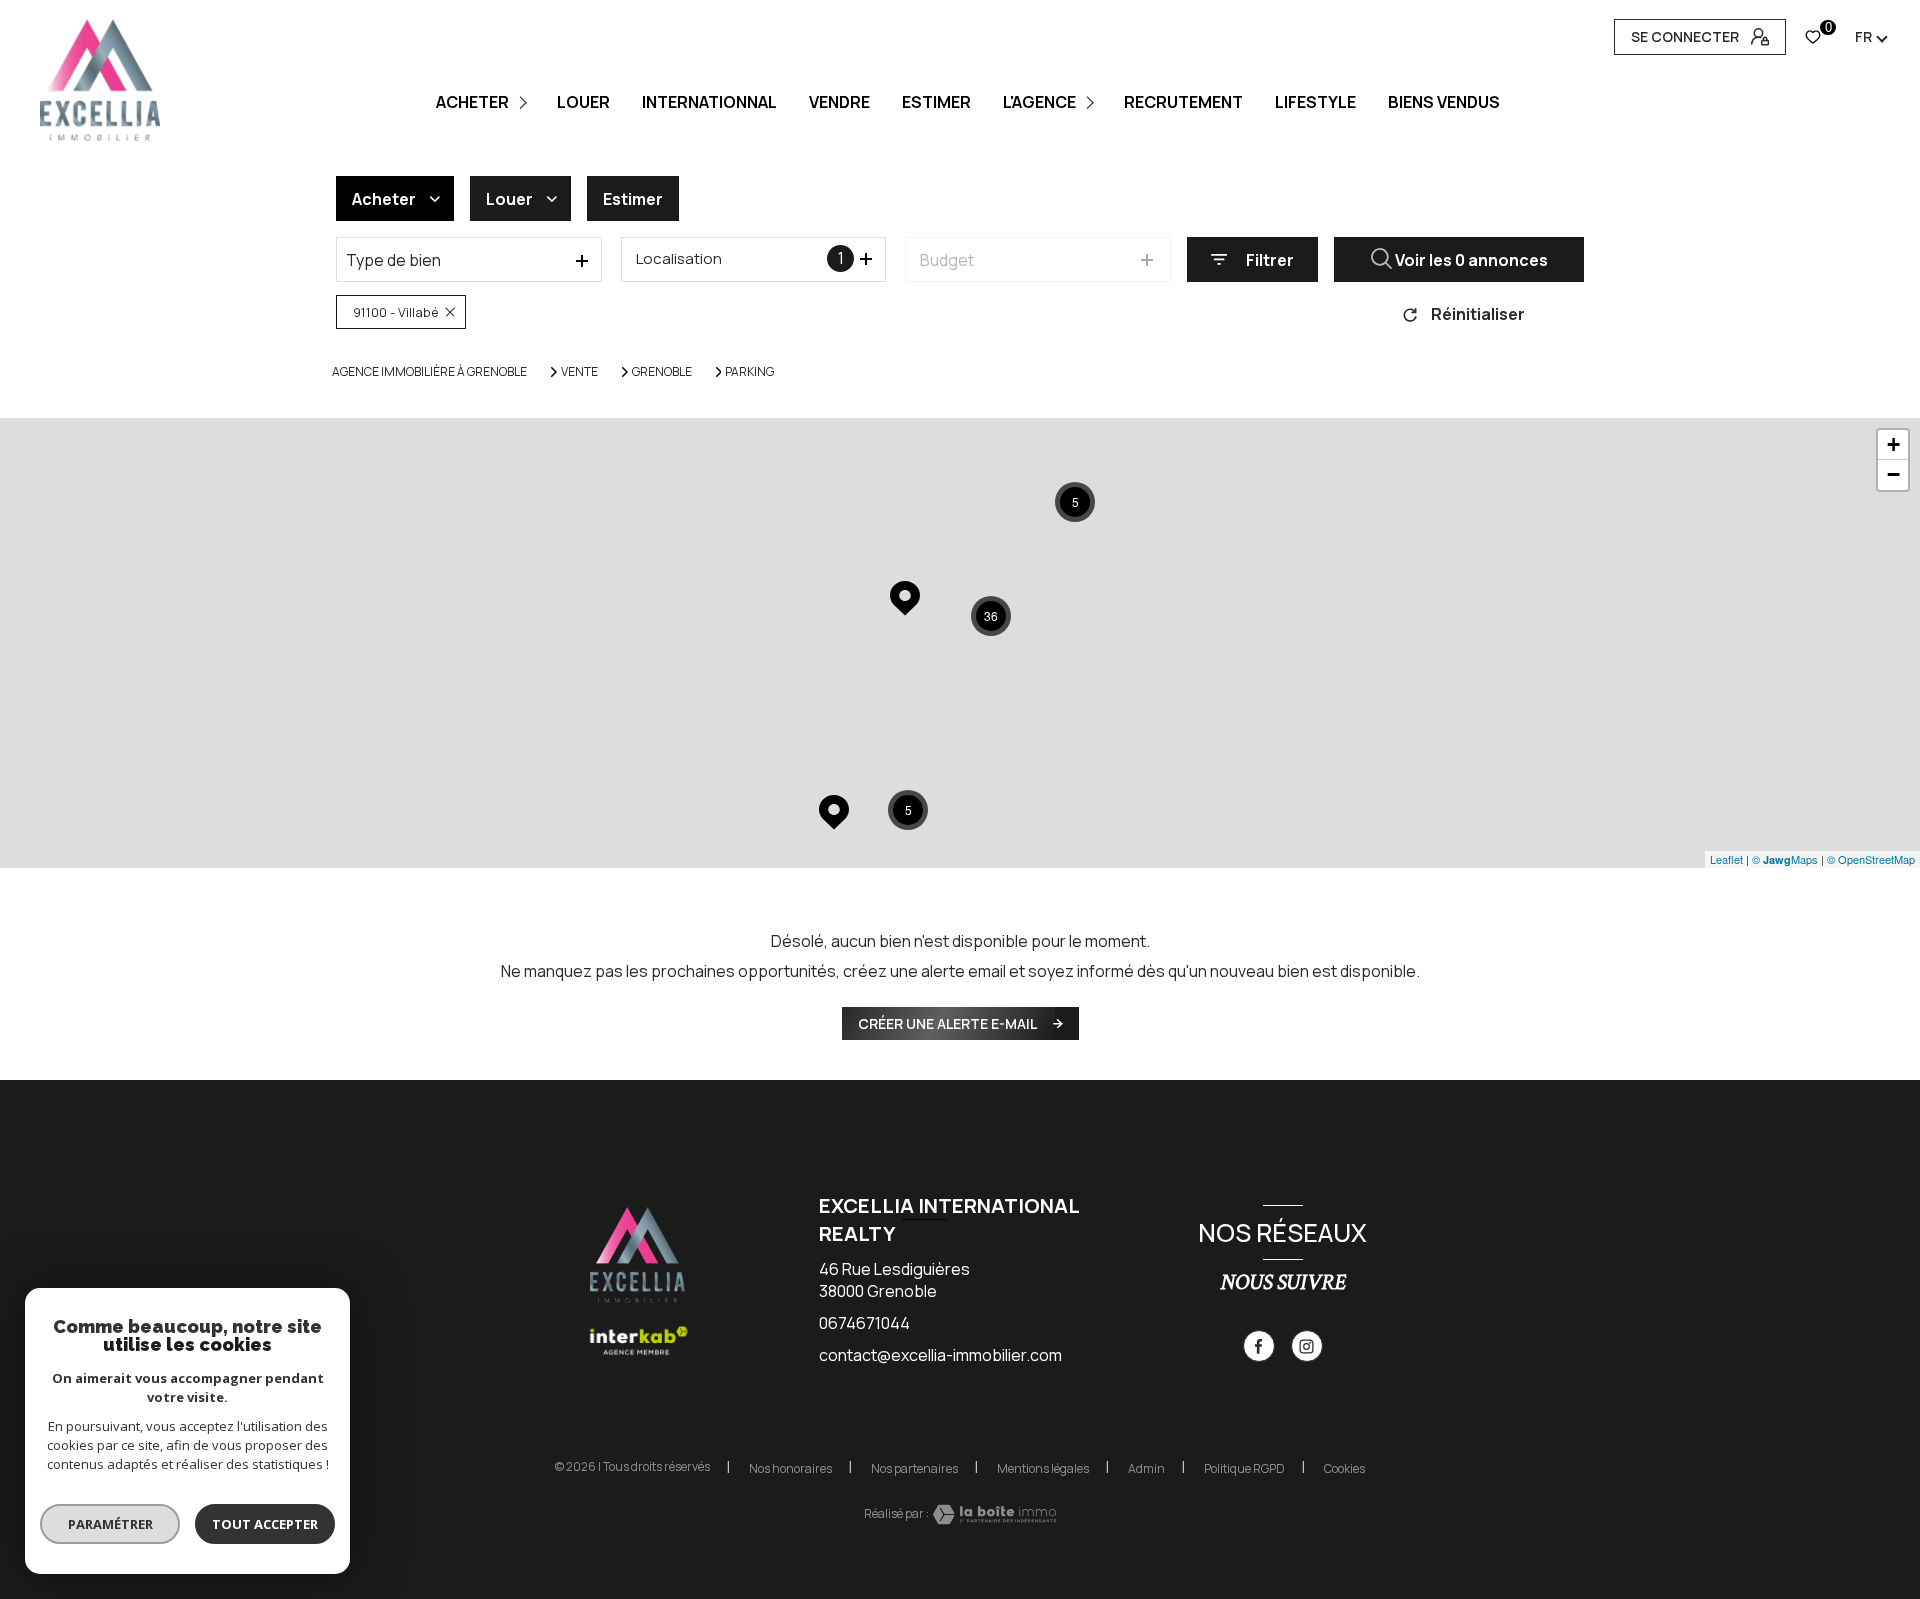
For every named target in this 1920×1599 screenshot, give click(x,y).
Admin (1146, 1468)
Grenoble (662, 372)
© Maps (1785, 859)
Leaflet (1726, 859)
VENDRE (839, 102)
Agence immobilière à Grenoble (429, 371)
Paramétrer (110, 1524)
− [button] (1893, 474)
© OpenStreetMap (1871, 859)
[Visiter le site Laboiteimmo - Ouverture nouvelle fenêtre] (993, 1514)
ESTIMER (936, 102)
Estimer (633, 199)
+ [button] (1893, 444)
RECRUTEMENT (1183, 102)
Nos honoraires (790, 1468)
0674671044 (864, 1323)
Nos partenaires (914, 1468)
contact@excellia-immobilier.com (940, 1355)
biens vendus (1444, 102)
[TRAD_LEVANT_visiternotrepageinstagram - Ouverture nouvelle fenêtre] (1307, 1346)
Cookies (1344, 1469)
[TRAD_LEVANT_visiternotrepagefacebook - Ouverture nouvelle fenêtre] (1259, 1346)
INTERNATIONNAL (709, 102)
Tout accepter (265, 1524)
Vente (579, 372)
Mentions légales (1043, 1468)
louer (583, 102)
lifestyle (1315, 102)
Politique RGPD (1244, 1468)
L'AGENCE (1039, 102)
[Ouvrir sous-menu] (526, 102)
